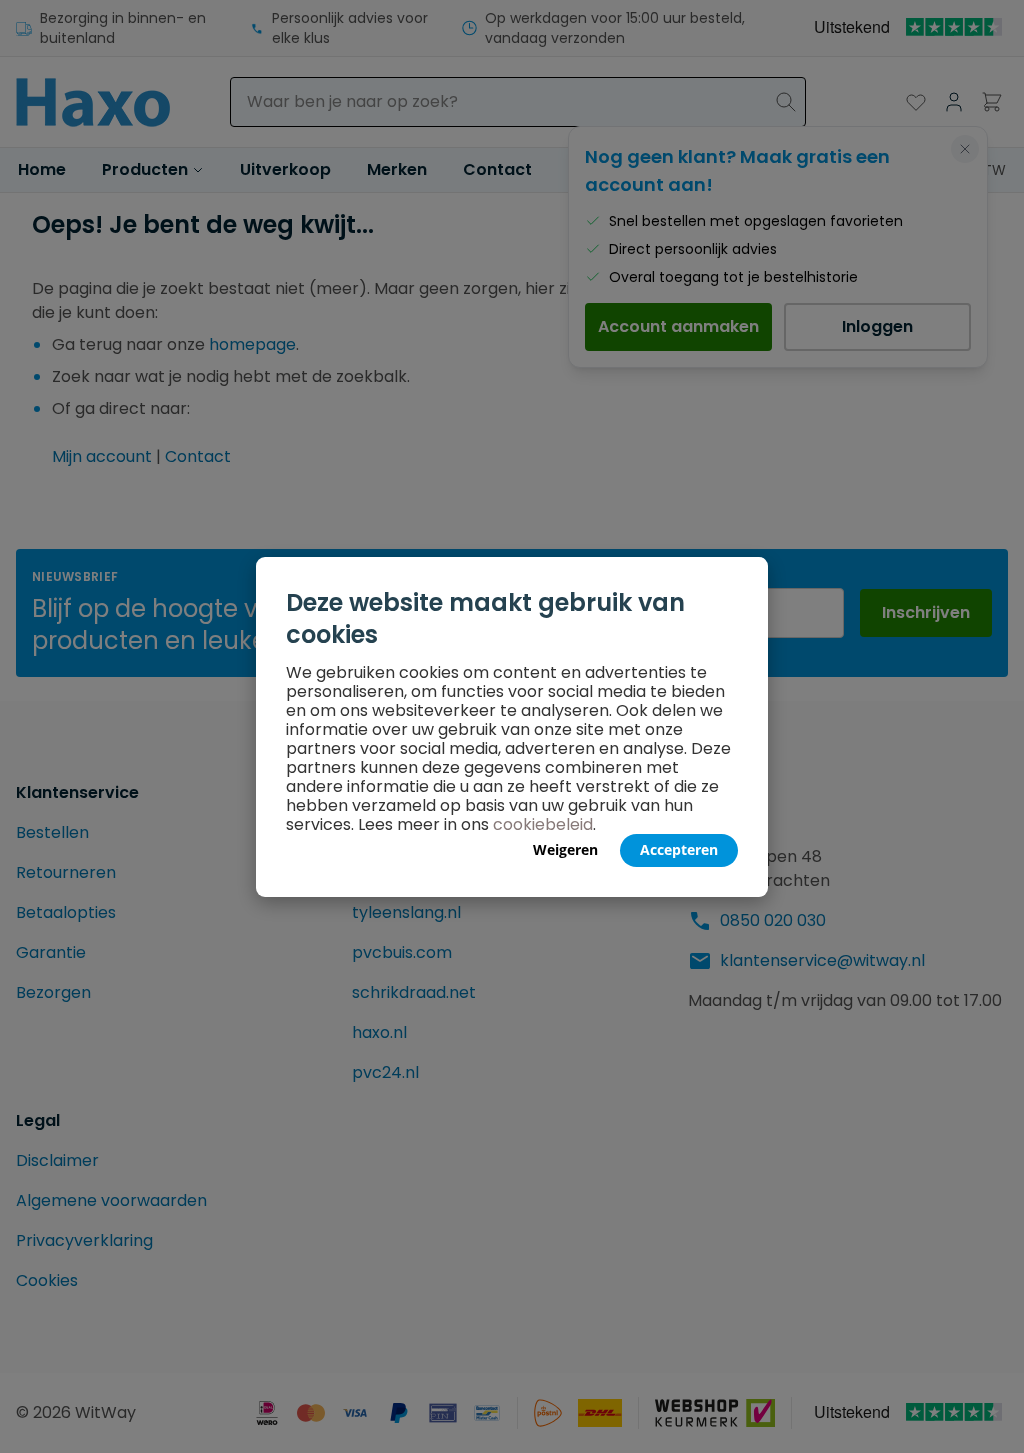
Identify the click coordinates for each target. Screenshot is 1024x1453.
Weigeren (565, 849)
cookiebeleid (543, 824)
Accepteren (679, 849)
